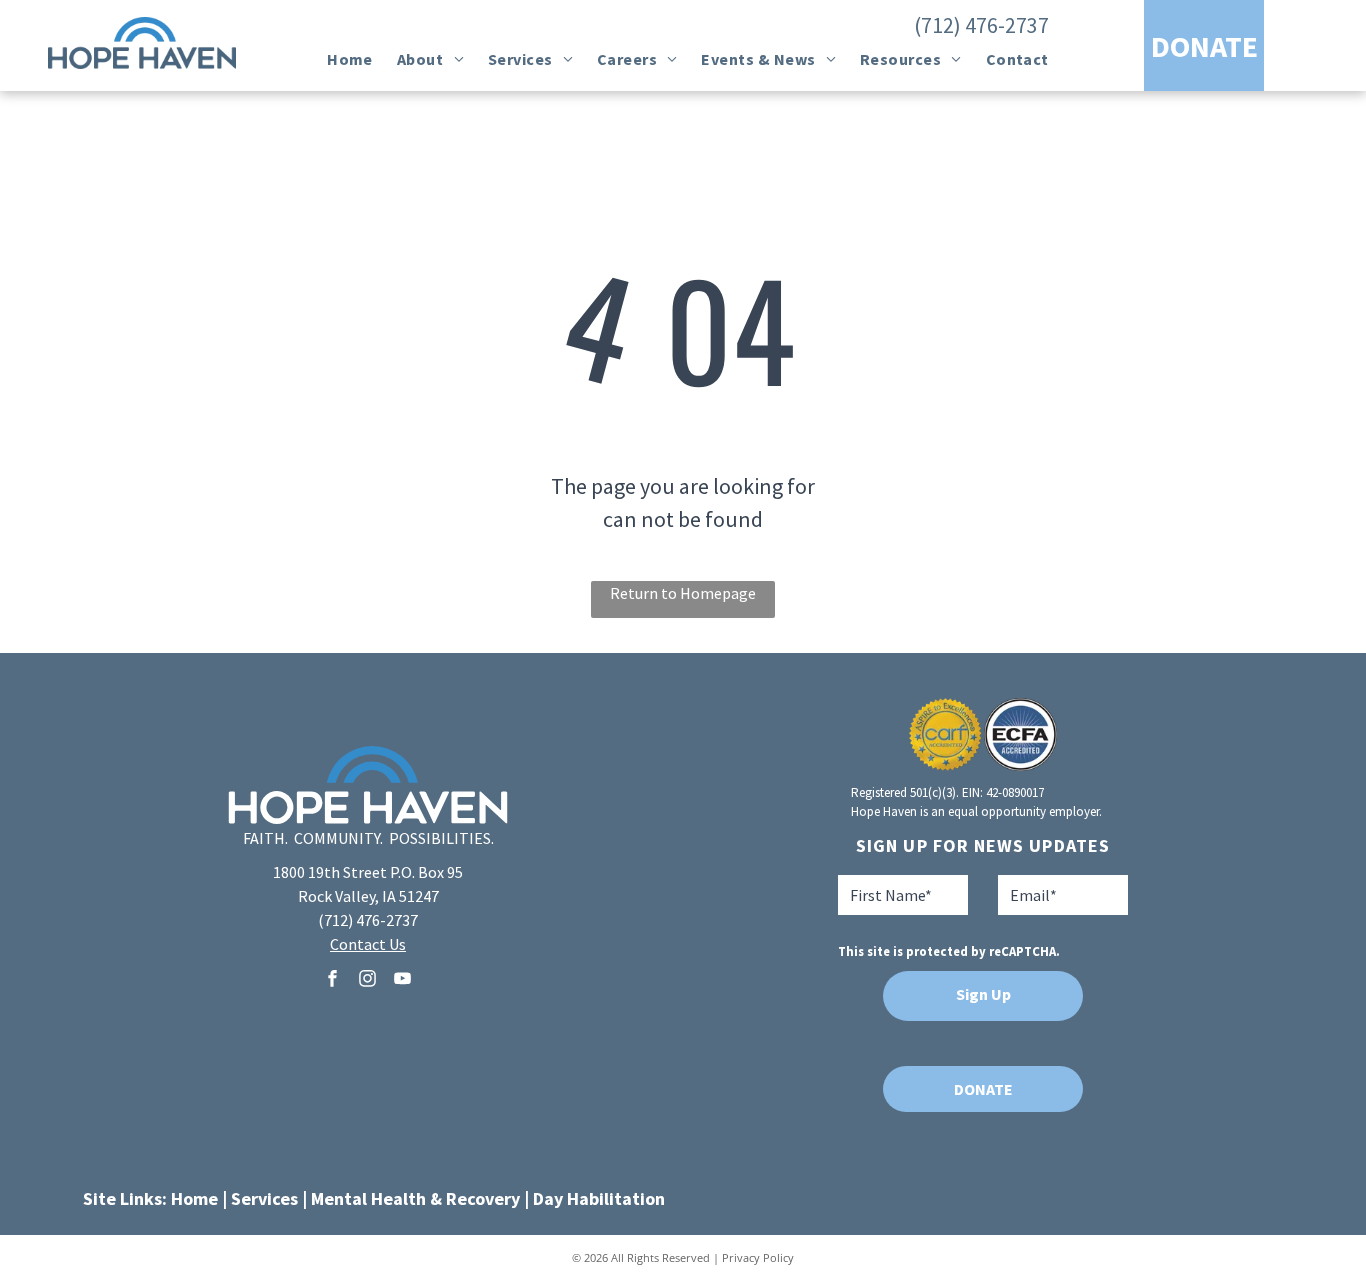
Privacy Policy (758, 1257)
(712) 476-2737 (981, 25)
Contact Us (368, 944)
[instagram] (368, 981)
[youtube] (403, 981)
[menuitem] (350, 59)
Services (264, 1198)
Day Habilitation (599, 1198)
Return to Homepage (683, 593)
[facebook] (333, 981)
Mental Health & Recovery (415, 1198)
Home (194, 1198)
